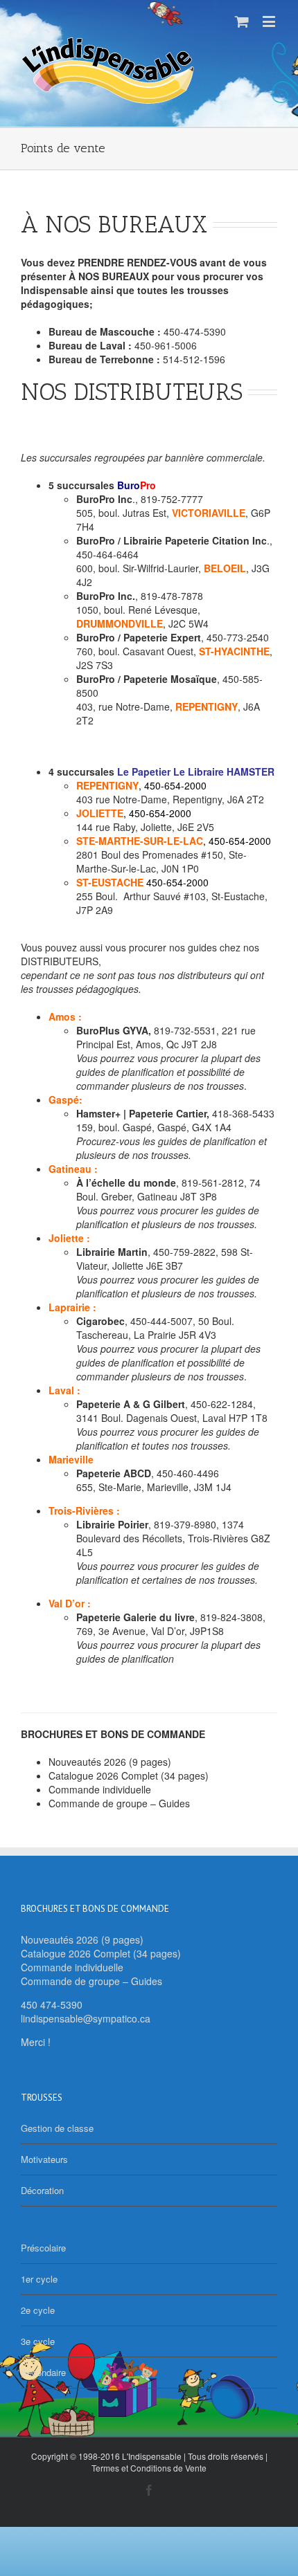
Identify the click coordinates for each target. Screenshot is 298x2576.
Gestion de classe (57, 2128)
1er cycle (39, 2279)
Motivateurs (44, 2159)
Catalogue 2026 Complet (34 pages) (129, 1775)
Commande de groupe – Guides (119, 1803)
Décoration (42, 2190)
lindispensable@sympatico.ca (86, 2018)
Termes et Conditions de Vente (149, 2468)
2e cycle (38, 2310)
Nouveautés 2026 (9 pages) (110, 1762)
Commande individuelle (100, 1789)
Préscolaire (43, 2248)
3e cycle (38, 2341)
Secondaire (43, 2372)
